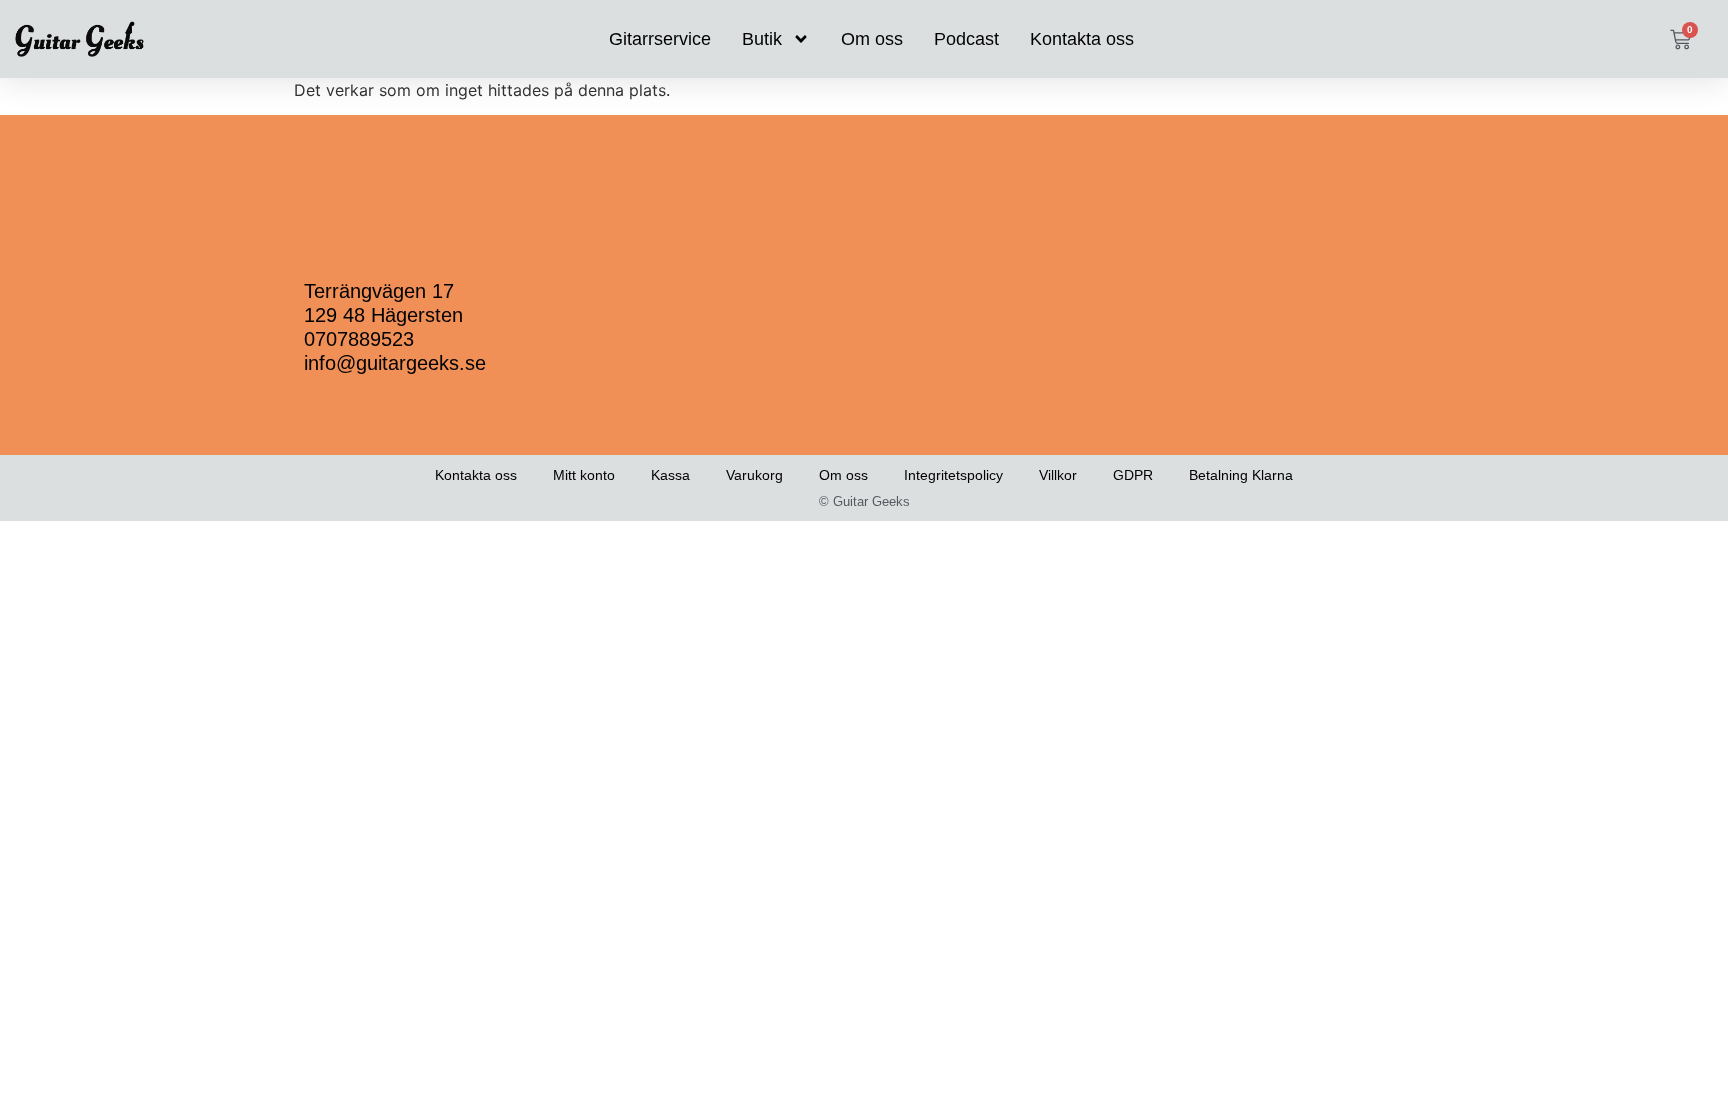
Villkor (1058, 475)
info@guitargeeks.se (395, 363)
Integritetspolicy (953, 475)
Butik (762, 39)
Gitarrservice (660, 39)
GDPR (1133, 475)
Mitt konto (584, 475)
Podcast (966, 39)
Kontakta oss (1082, 39)
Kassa (670, 475)
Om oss (872, 39)
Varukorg (754, 475)
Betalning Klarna (1241, 475)
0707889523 (359, 339)
